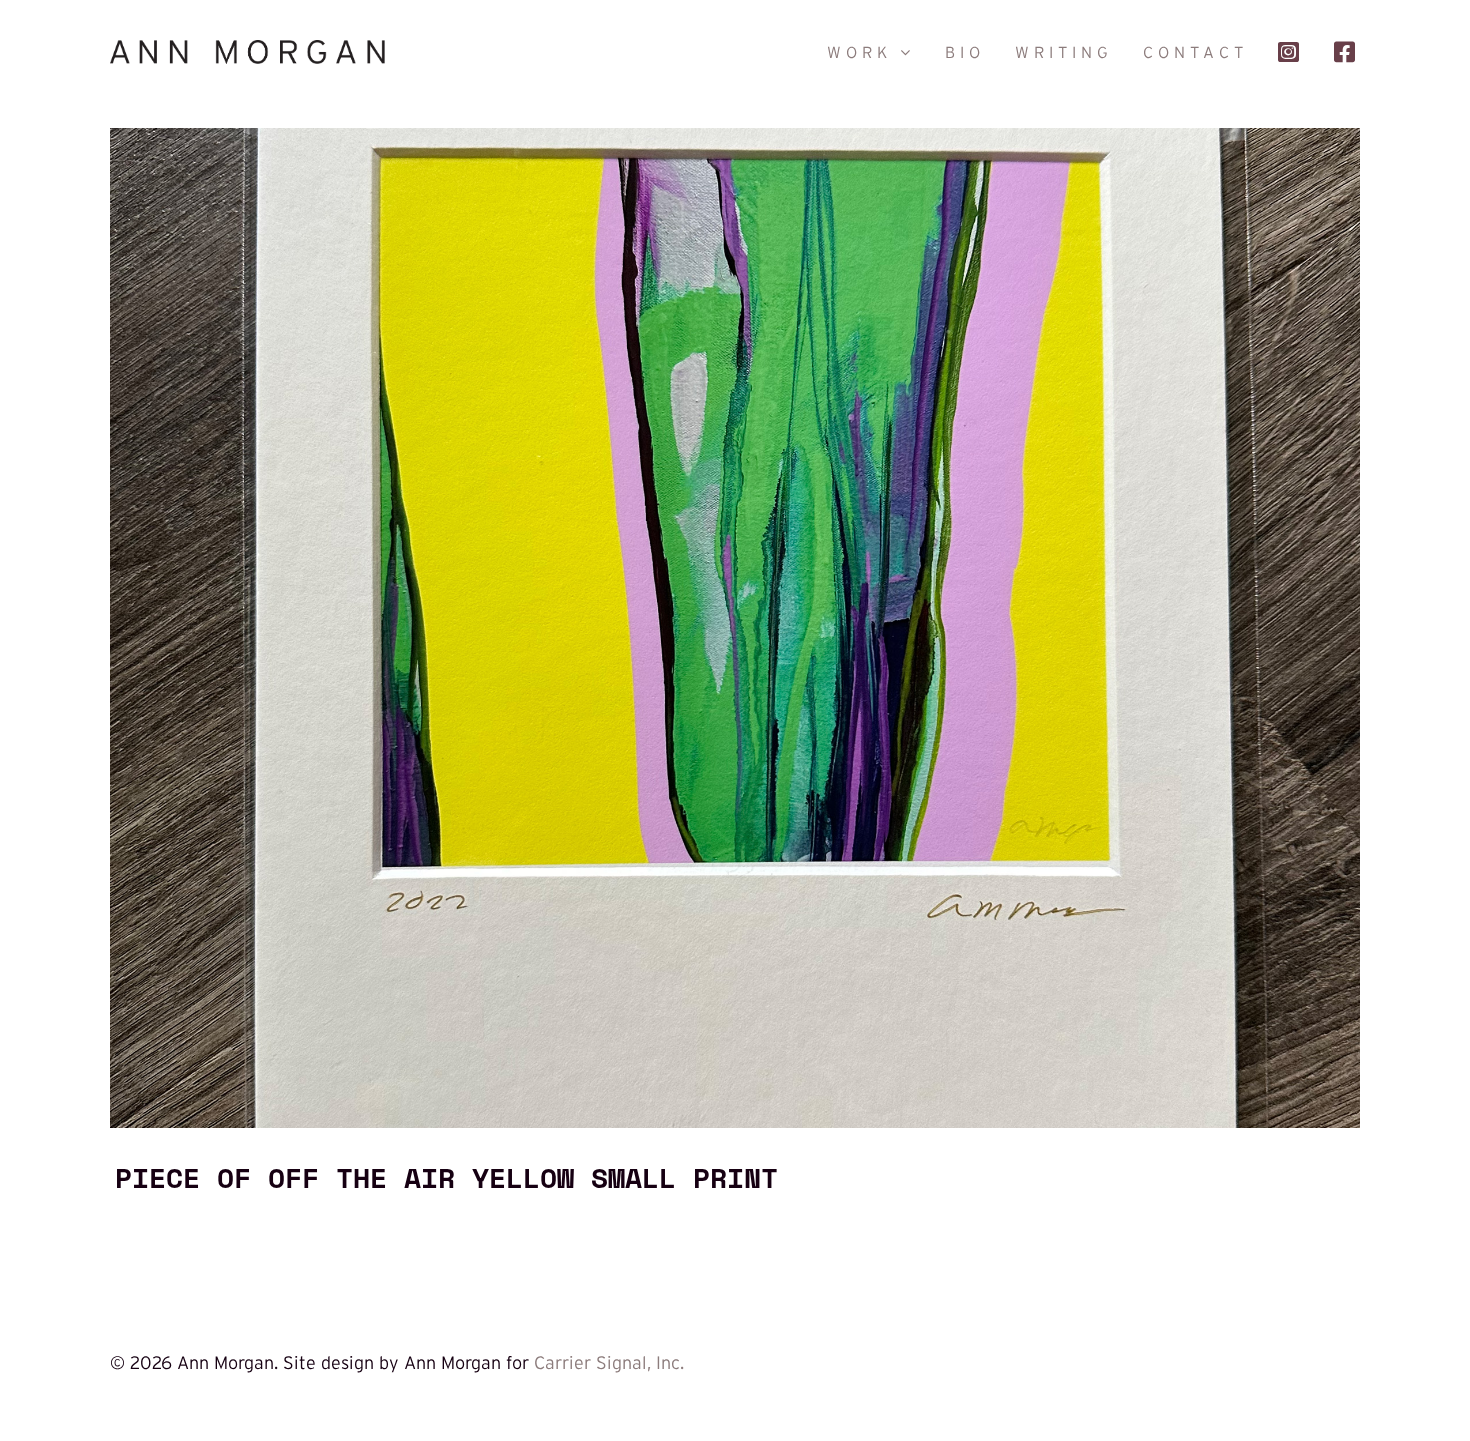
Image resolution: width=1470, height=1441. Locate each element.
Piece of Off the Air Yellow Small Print (446, 1177)
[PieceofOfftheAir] (735, 137)
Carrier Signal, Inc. (609, 1363)
